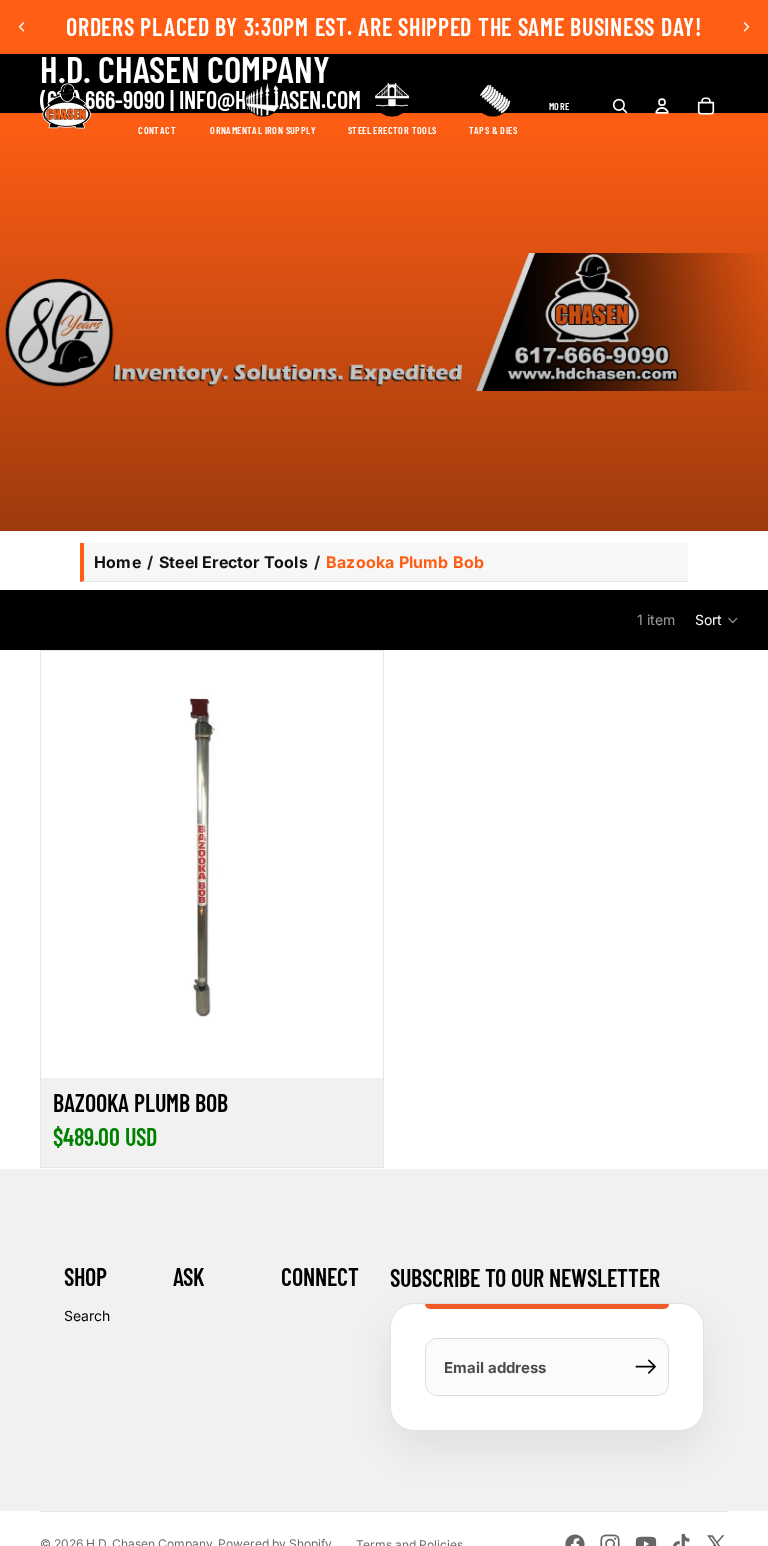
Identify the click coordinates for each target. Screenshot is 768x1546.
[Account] (662, 106)
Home (117, 562)
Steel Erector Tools (233, 562)
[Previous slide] (22, 27)
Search (87, 1315)
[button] (717, 620)
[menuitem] (559, 106)
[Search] (620, 106)
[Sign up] (646, 1367)
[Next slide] (746, 27)
